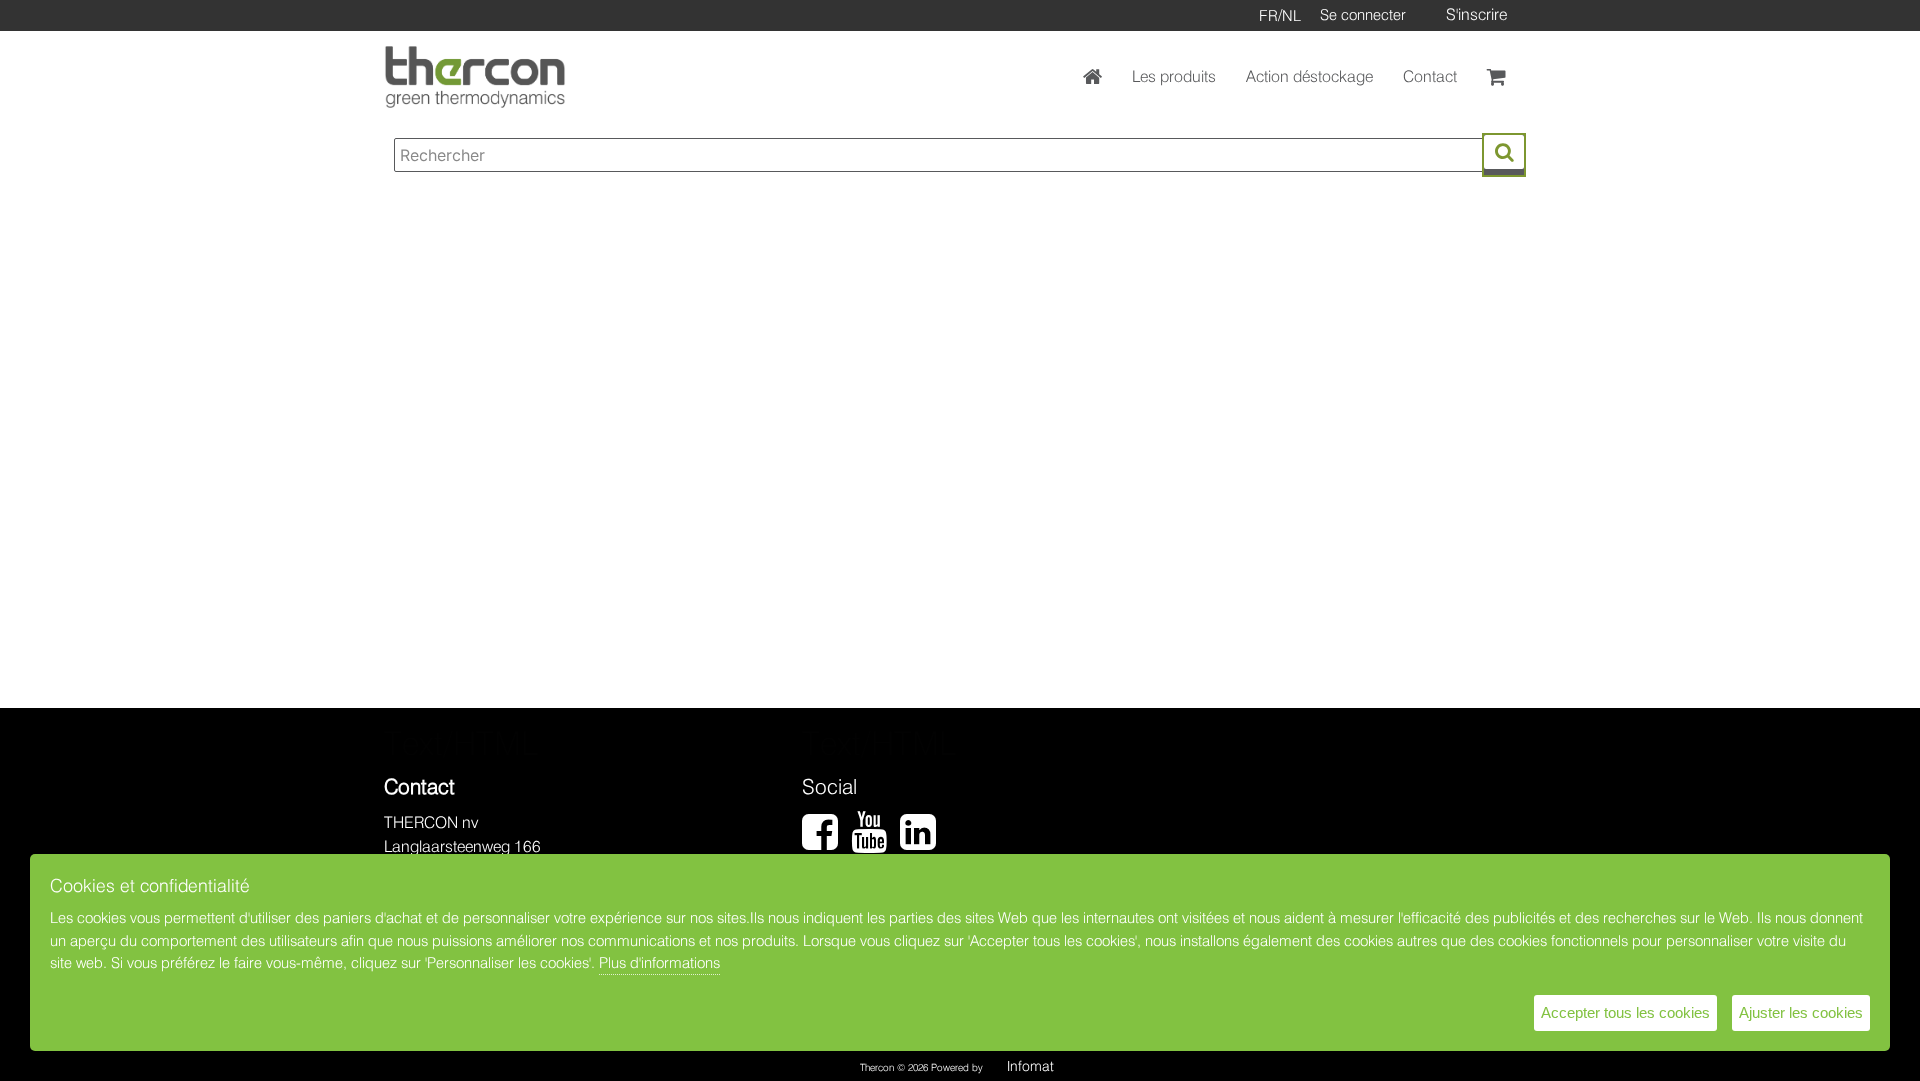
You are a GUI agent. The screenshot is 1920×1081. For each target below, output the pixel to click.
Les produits (1174, 76)
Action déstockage (1309, 76)
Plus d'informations (659, 963)
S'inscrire (1476, 14)
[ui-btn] (1504, 152)
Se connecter (1363, 15)
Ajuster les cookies (1801, 1012)
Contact (1430, 76)
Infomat (1030, 1066)
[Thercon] (475, 77)
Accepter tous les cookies (1625, 1012)
